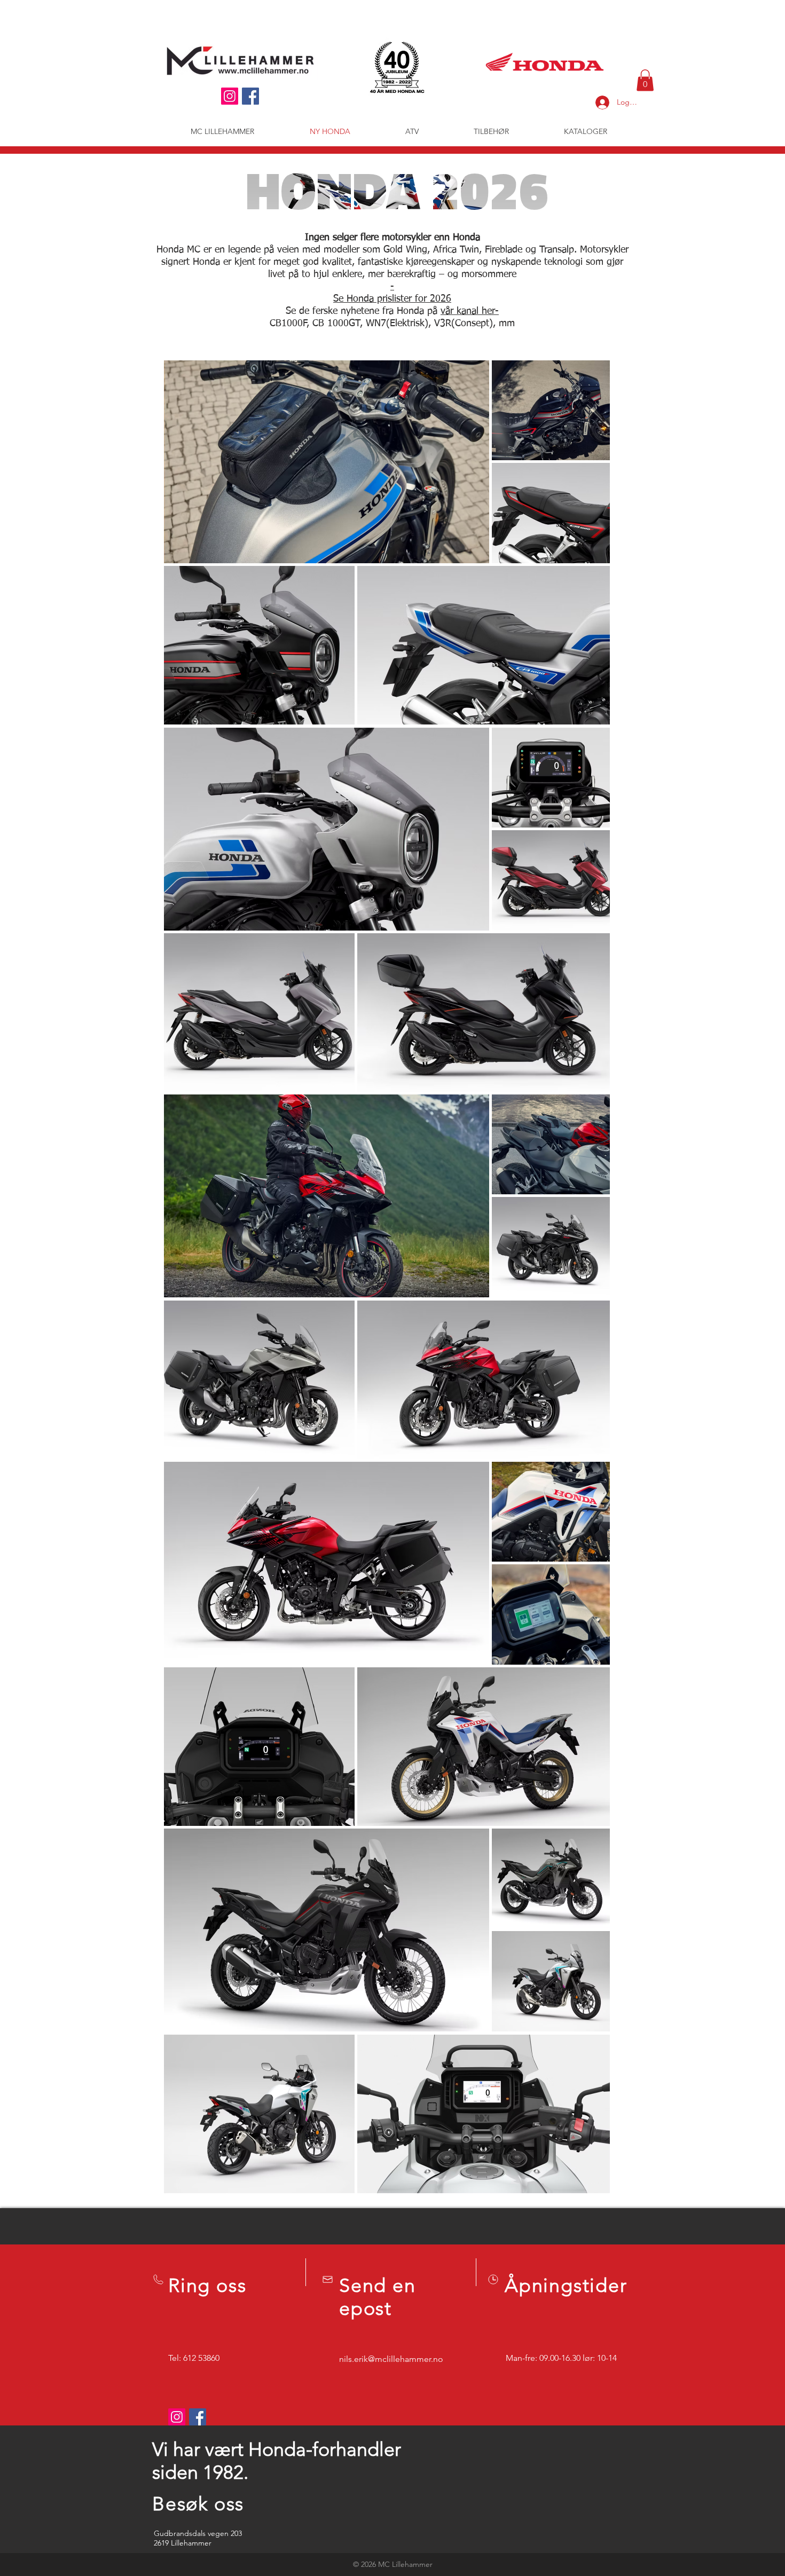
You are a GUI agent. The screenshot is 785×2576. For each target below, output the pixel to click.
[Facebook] (250, 96)
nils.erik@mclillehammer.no (391, 2359)
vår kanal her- (470, 311)
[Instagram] (230, 96)
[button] (645, 80)
